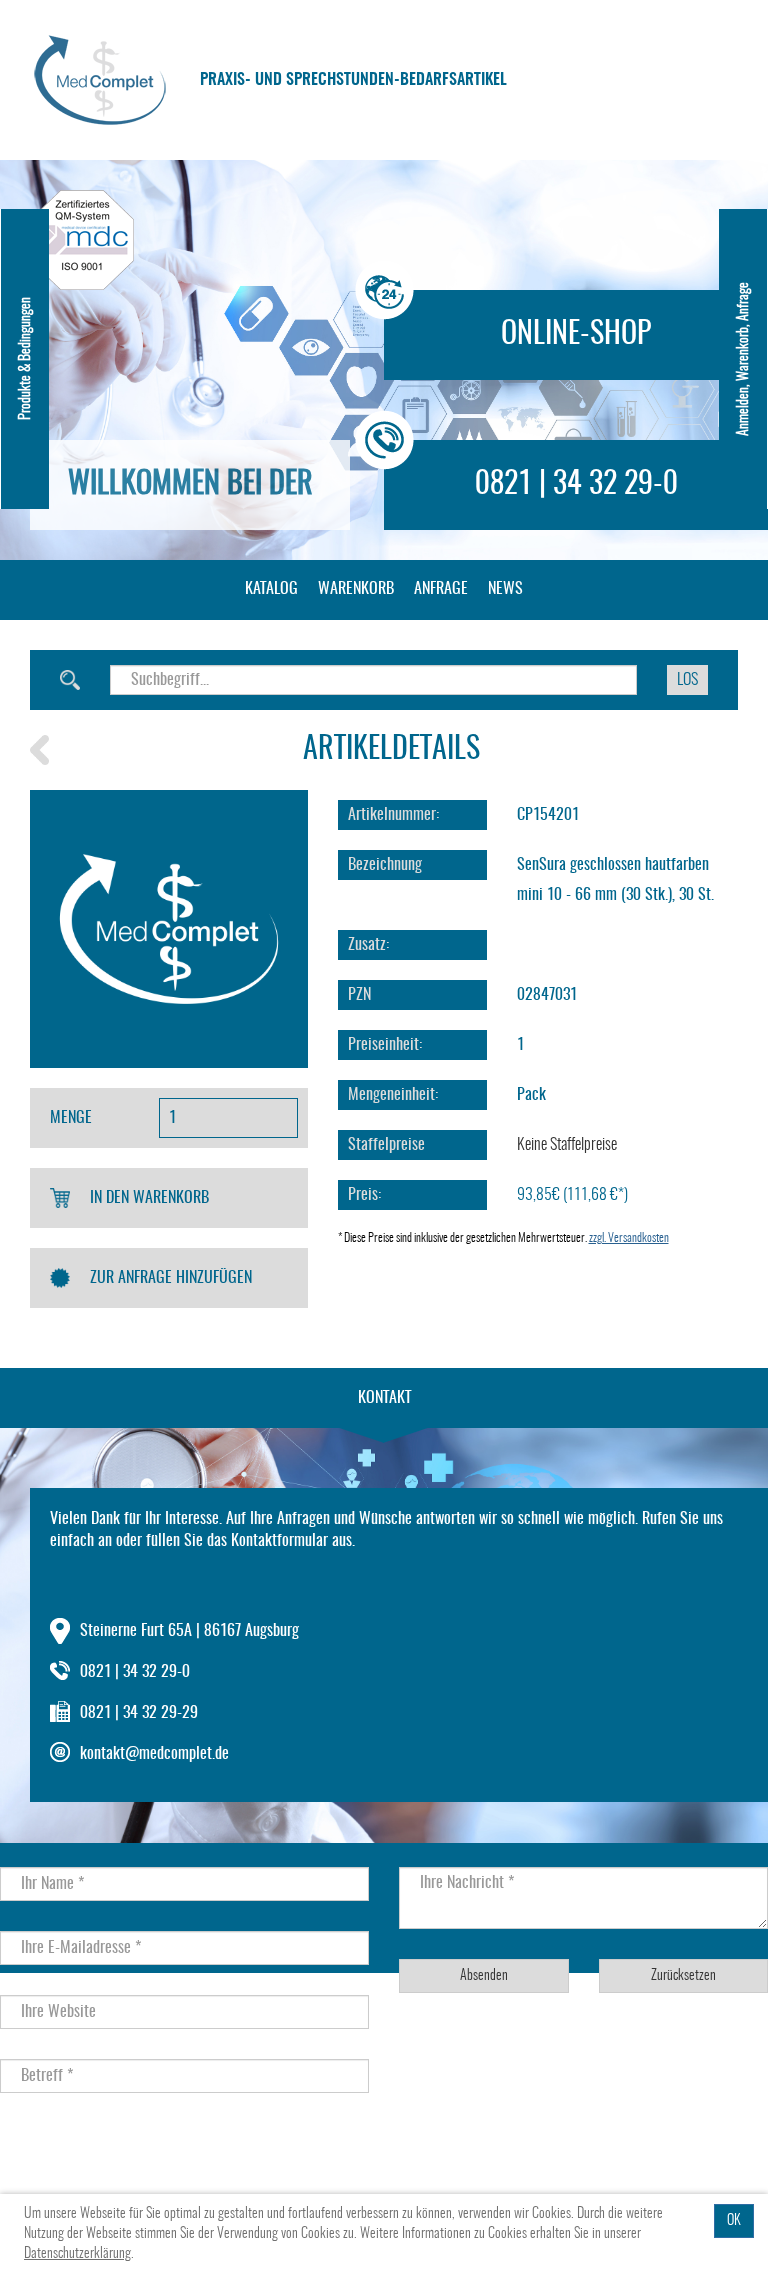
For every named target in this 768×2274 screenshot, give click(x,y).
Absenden (484, 1976)
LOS (687, 680)
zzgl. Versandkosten (629, 1238)
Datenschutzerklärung (77, 2254)
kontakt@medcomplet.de (154, 1754)
